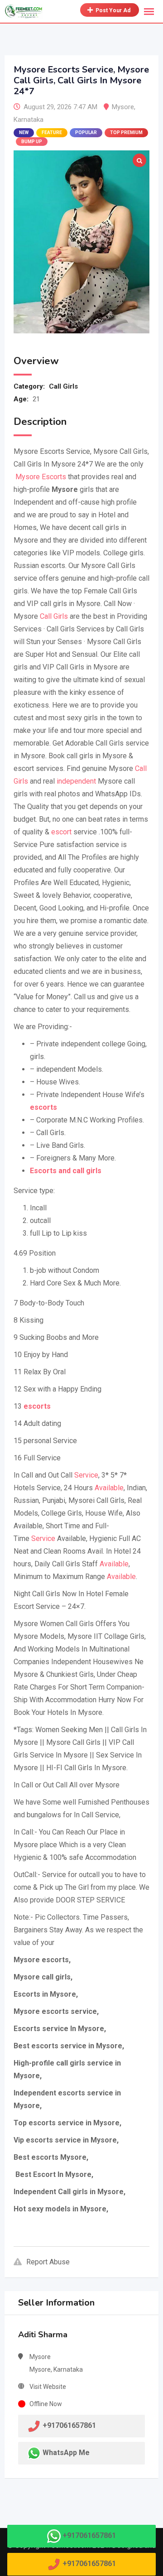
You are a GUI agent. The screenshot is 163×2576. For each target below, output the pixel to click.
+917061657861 (89, 2535)
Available (109, 1488)
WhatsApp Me (66, 2453)
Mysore (123, 107)
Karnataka (29, 120)
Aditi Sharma (43, 2335)
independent (76, 781)
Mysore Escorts (40, 477)
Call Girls (63, 386)
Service (86, 1475)
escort (61, 832)
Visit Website (48, 2387)
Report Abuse (48, 2262)
